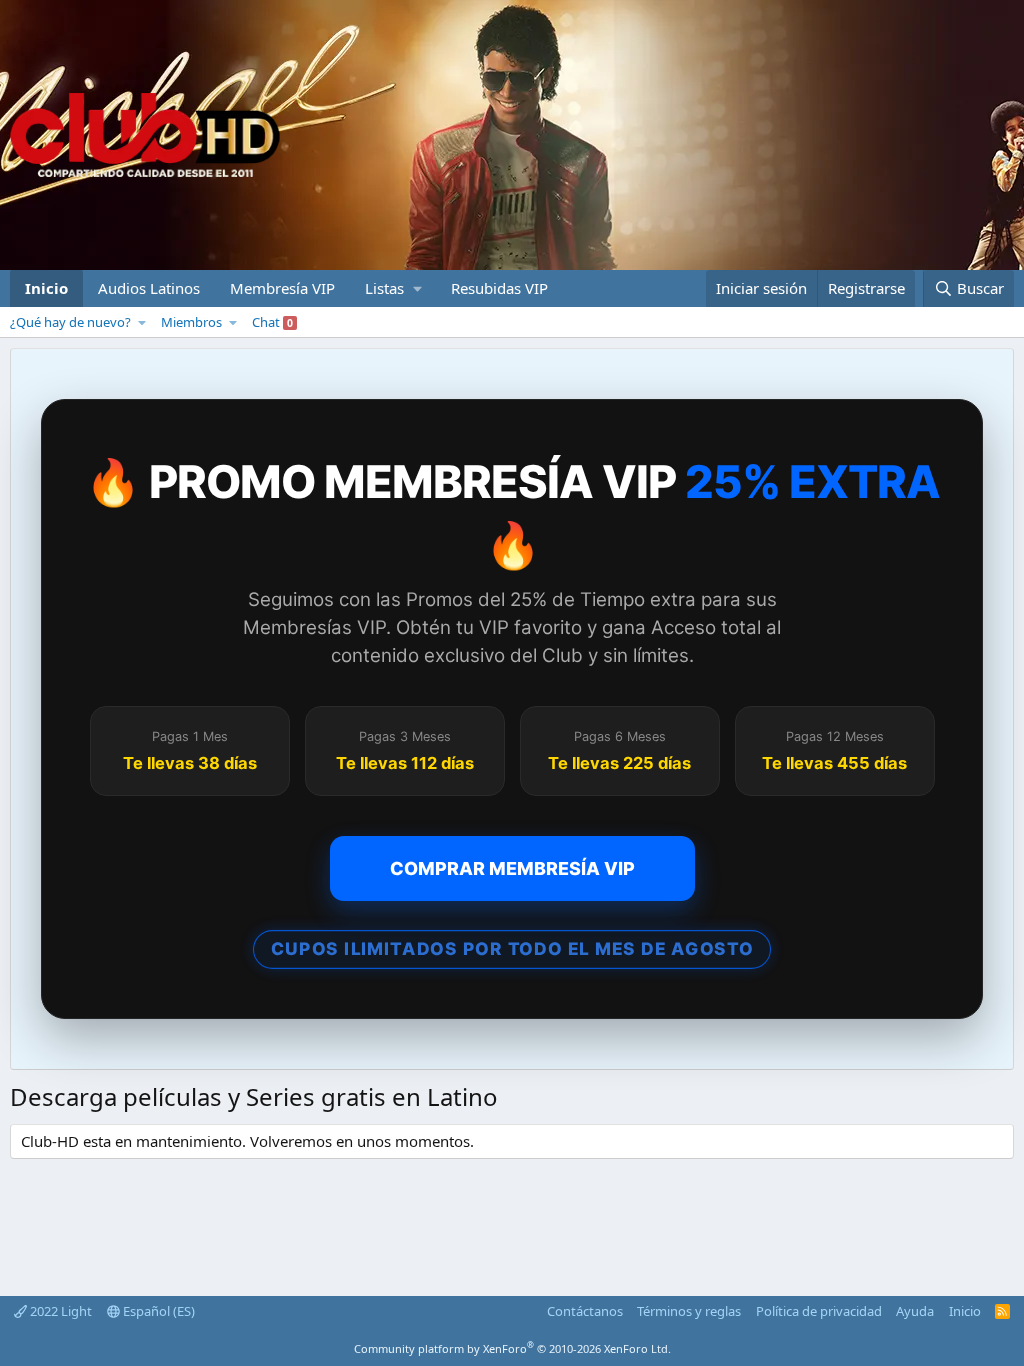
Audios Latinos (149, 288)
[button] (393, 288)
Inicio (46, 288)
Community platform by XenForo (512, 1348)
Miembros (191, 322)
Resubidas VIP (499, 288)
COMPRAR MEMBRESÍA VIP (512, 868)
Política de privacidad (819, 1311)
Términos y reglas (689, 1311)
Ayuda (915, 1311)
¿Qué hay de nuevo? (70, 322)
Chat (272, 322)
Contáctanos (585, 1311)
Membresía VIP (282, 288)
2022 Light (59, 1311)
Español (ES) (157, 1311)
